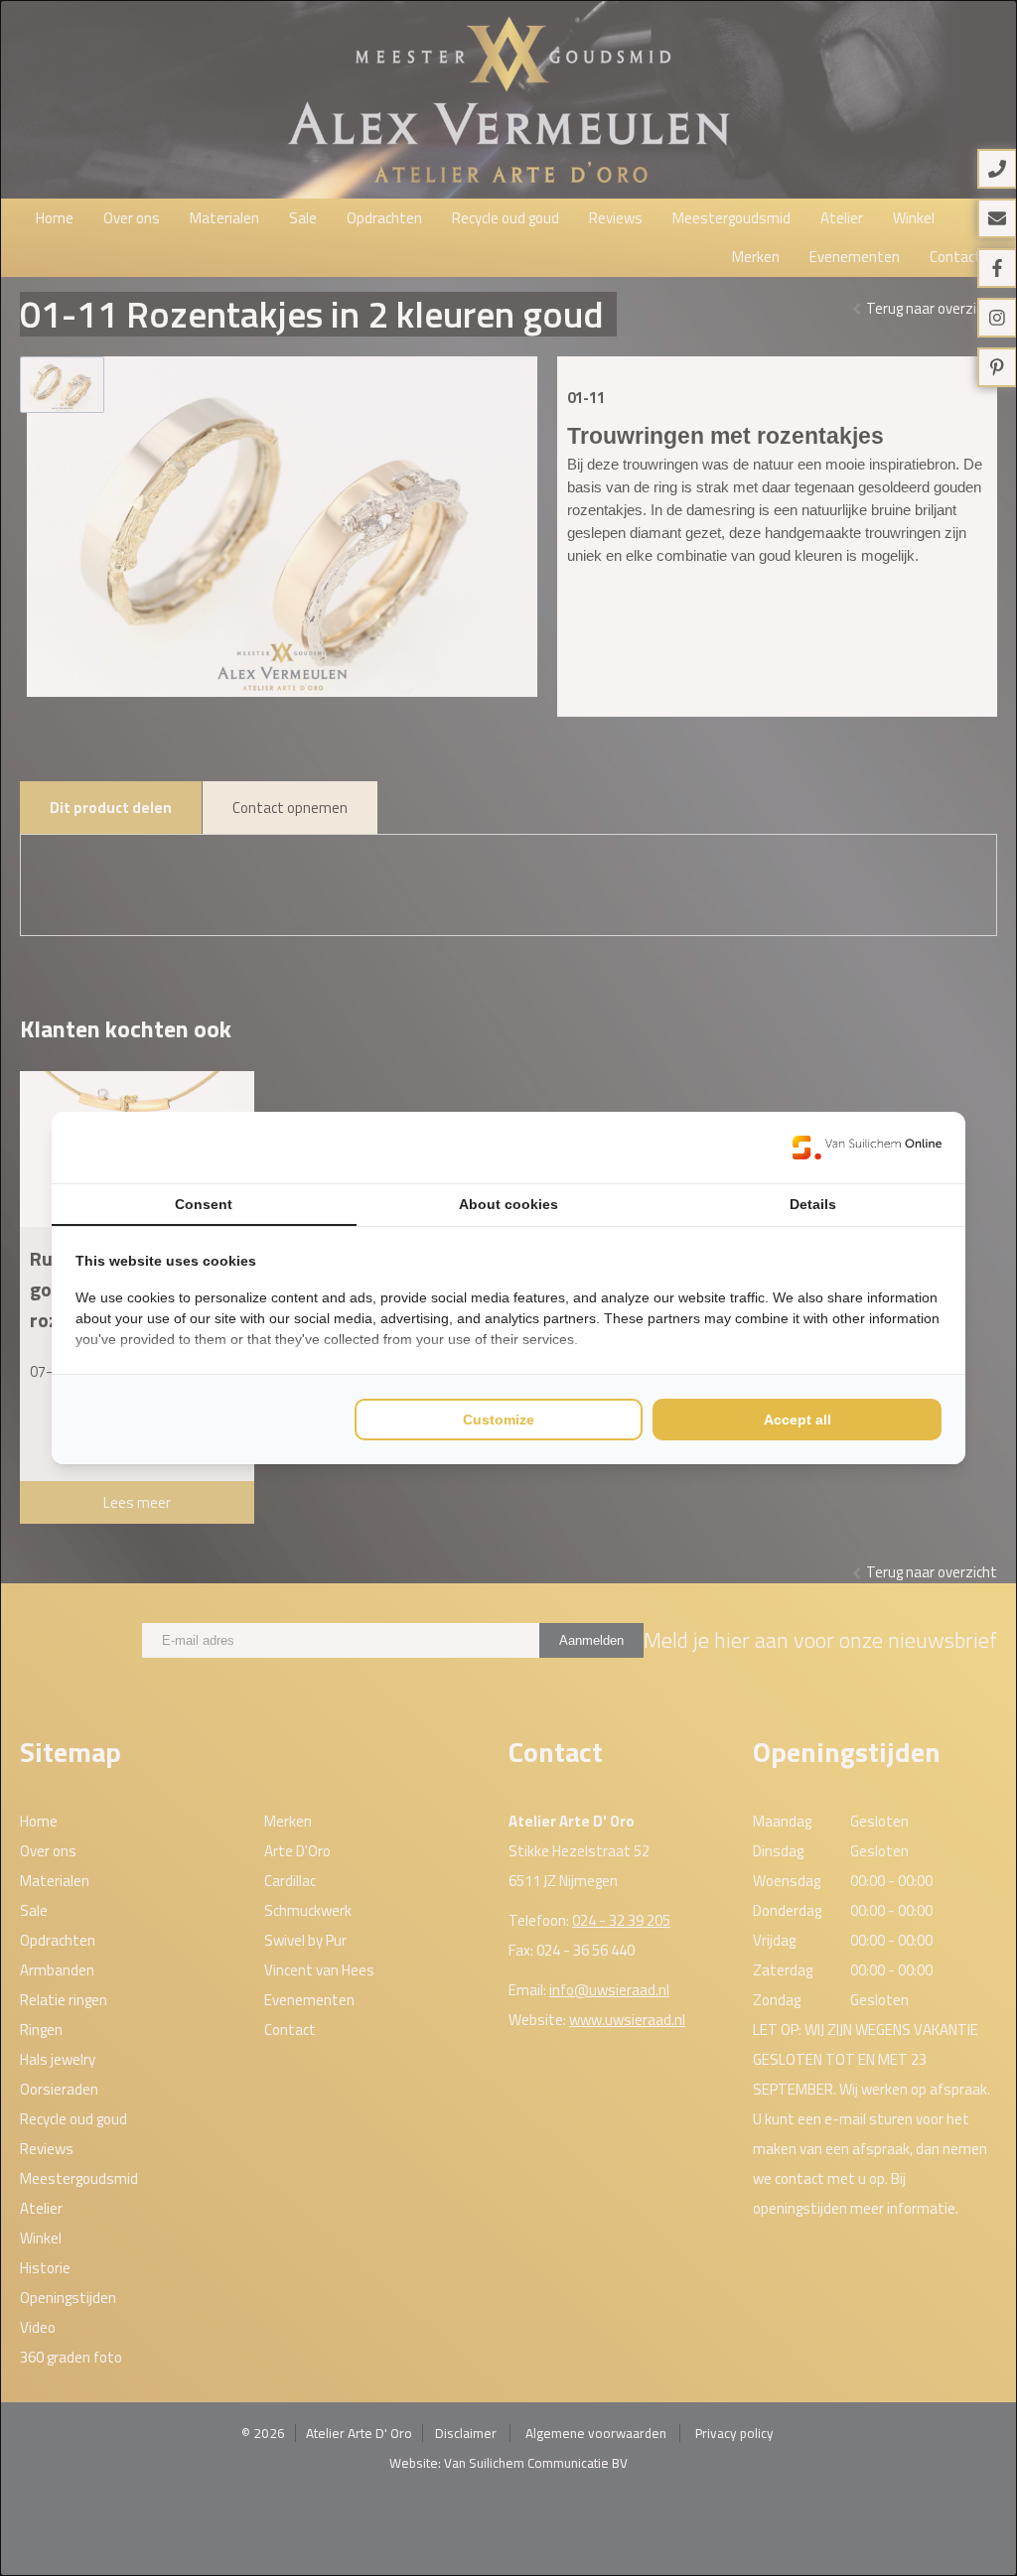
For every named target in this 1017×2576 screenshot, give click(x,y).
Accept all (798, 1420)
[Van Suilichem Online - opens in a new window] (867, 1148)
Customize (499, 1420)
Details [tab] (813, 1204)
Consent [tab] (204, 1204)
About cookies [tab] (508, 1204)
